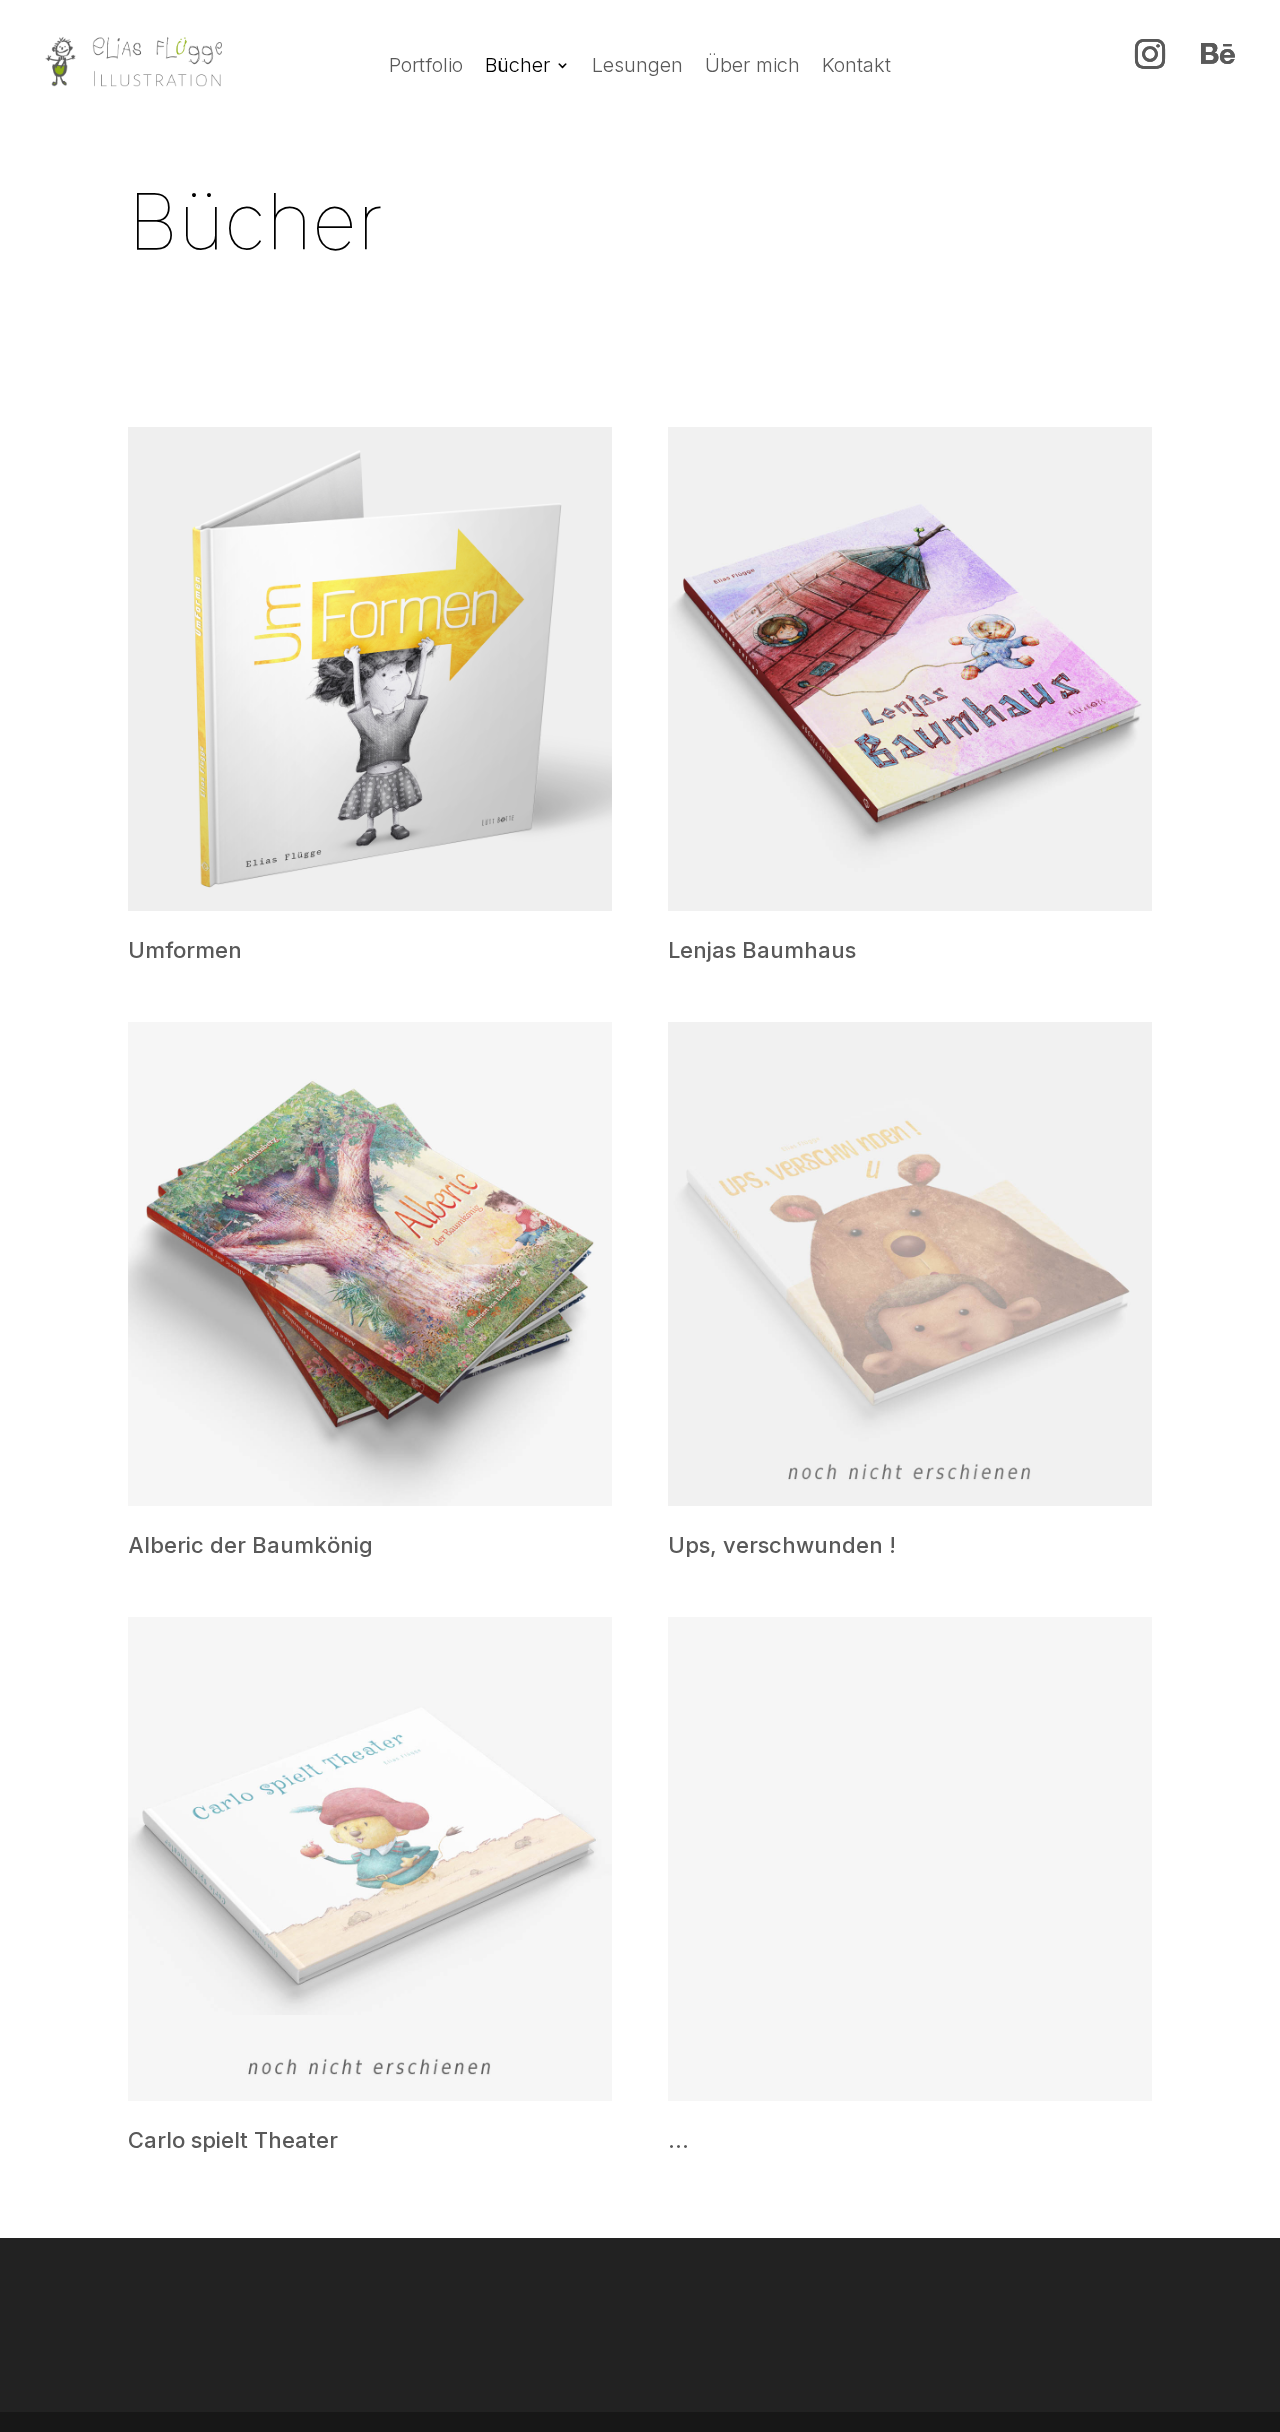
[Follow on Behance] (1218, 54)
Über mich (752, 67)
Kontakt (856, 67)
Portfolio (426, 67)
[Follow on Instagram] (1150, 54)
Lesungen (637, 67)
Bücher (517, 67)
